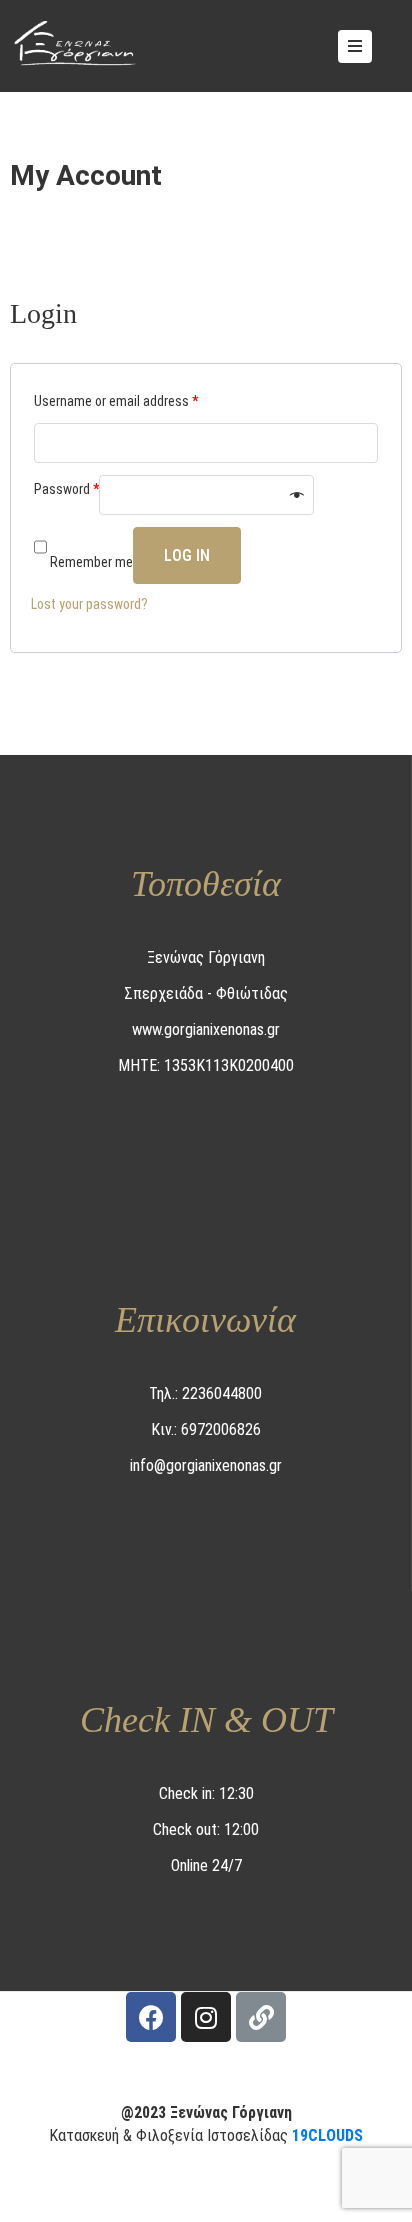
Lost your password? (89, 604)
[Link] (261, 2017)
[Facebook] (151, 2017)
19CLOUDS (327, 2135)
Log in (187, 555)
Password (66, 489)
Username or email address (116, 401)
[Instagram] (206, 2017)
